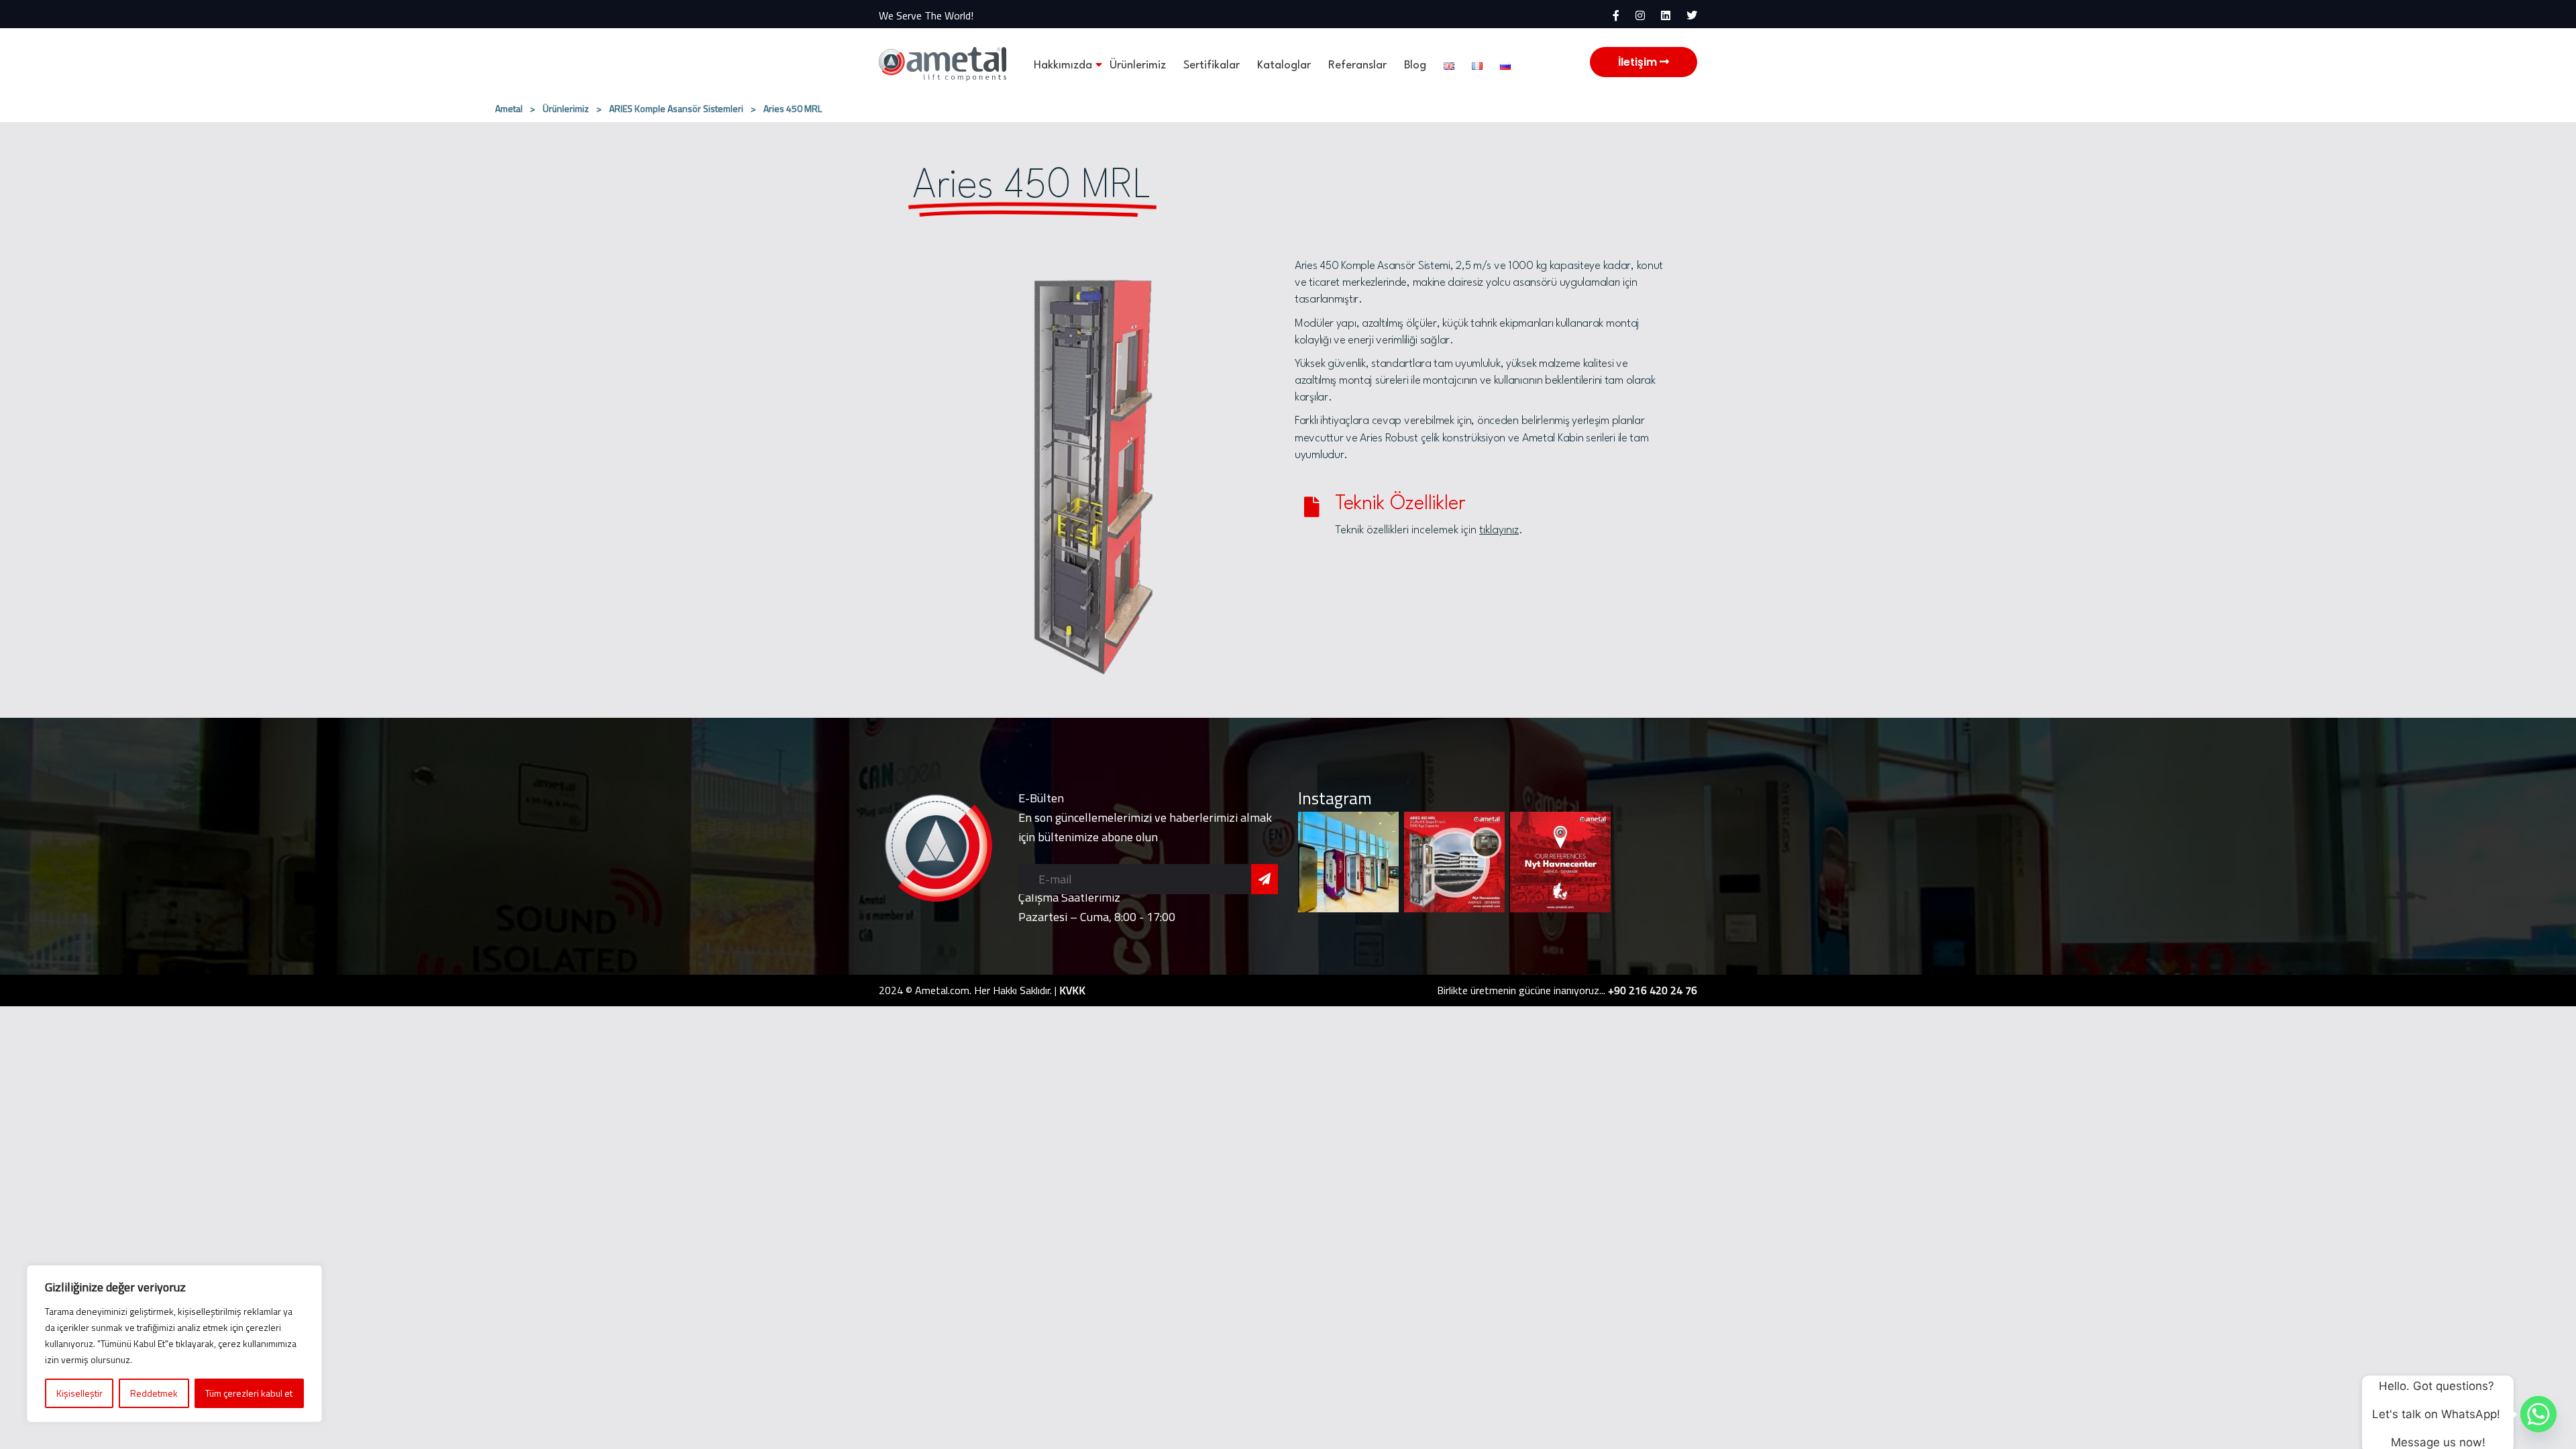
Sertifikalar (1212, 65)
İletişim (1639, 62)
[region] (174, 1344)
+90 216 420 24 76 (1653, 990)
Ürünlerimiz (1138, 65)
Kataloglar (1284, 65)
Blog (1415, 65)
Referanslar (1357, 65)
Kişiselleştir (79, 1393)
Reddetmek (154, 1393)
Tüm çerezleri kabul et (249, 1393)
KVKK (1072, 990)
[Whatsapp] (2538, 1414)
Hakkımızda (1063, 65)
